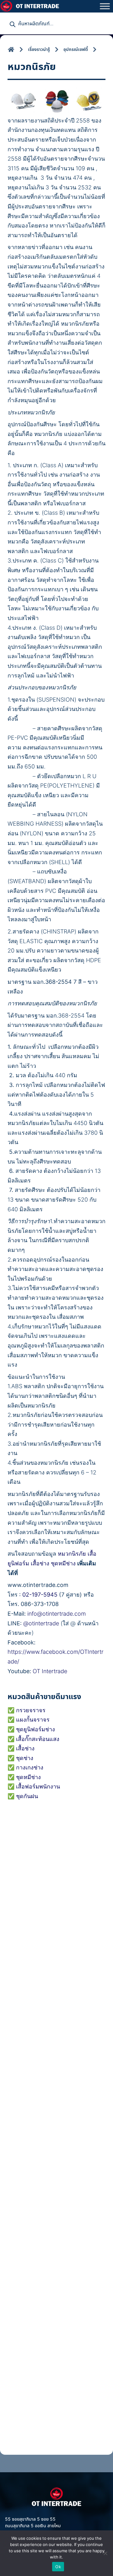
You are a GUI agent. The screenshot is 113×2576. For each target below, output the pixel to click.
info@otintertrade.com (56, 1614)
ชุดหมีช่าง (63, 1563)
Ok (58, 2567)
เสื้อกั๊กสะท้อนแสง (38, 1739)
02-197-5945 (40, 1595)
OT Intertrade (50, 1671)
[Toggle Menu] (105, 6)
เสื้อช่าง (40, 1563)
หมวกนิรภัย (72, 1554)
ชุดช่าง (25, 1758)
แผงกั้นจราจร (33, 1720)
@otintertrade (41, 1623)
